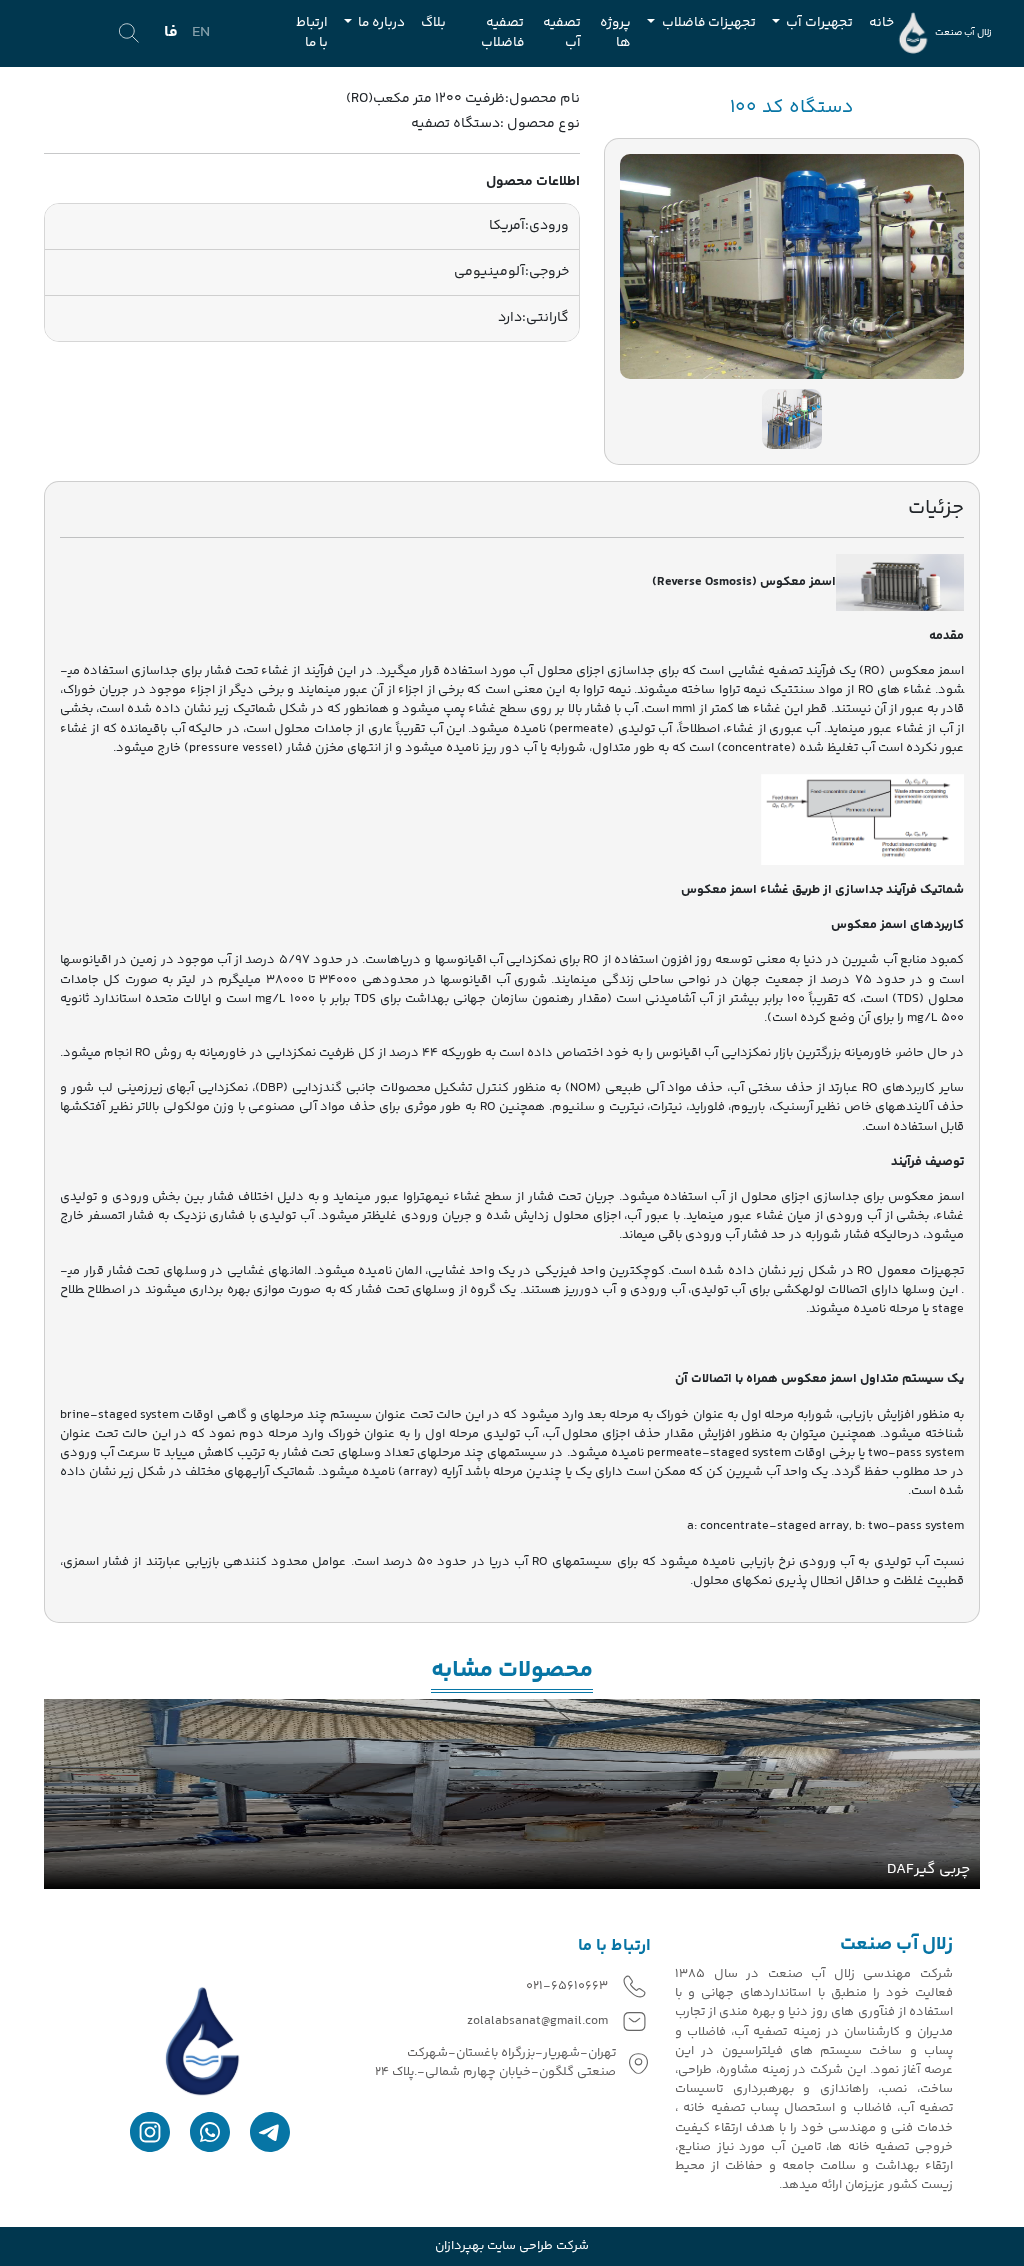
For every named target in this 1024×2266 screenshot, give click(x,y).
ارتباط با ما (312, 32)
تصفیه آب (562, 32)
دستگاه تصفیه (455, 124)
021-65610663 (567, 1986)
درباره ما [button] (380, 22)
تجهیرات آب (818, 22)
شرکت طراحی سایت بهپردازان (512, 2246)
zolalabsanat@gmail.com (537, 2021)
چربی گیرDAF (928, 1870)
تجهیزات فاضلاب (707, 22)
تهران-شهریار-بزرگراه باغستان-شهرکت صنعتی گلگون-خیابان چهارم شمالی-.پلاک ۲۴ (495, 2063)
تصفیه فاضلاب (502, 32)
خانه (881, 22)
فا (171, 33)
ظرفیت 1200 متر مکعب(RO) (425, 99)
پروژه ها (615, 32)
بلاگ (433, 22)
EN (201, 33)
